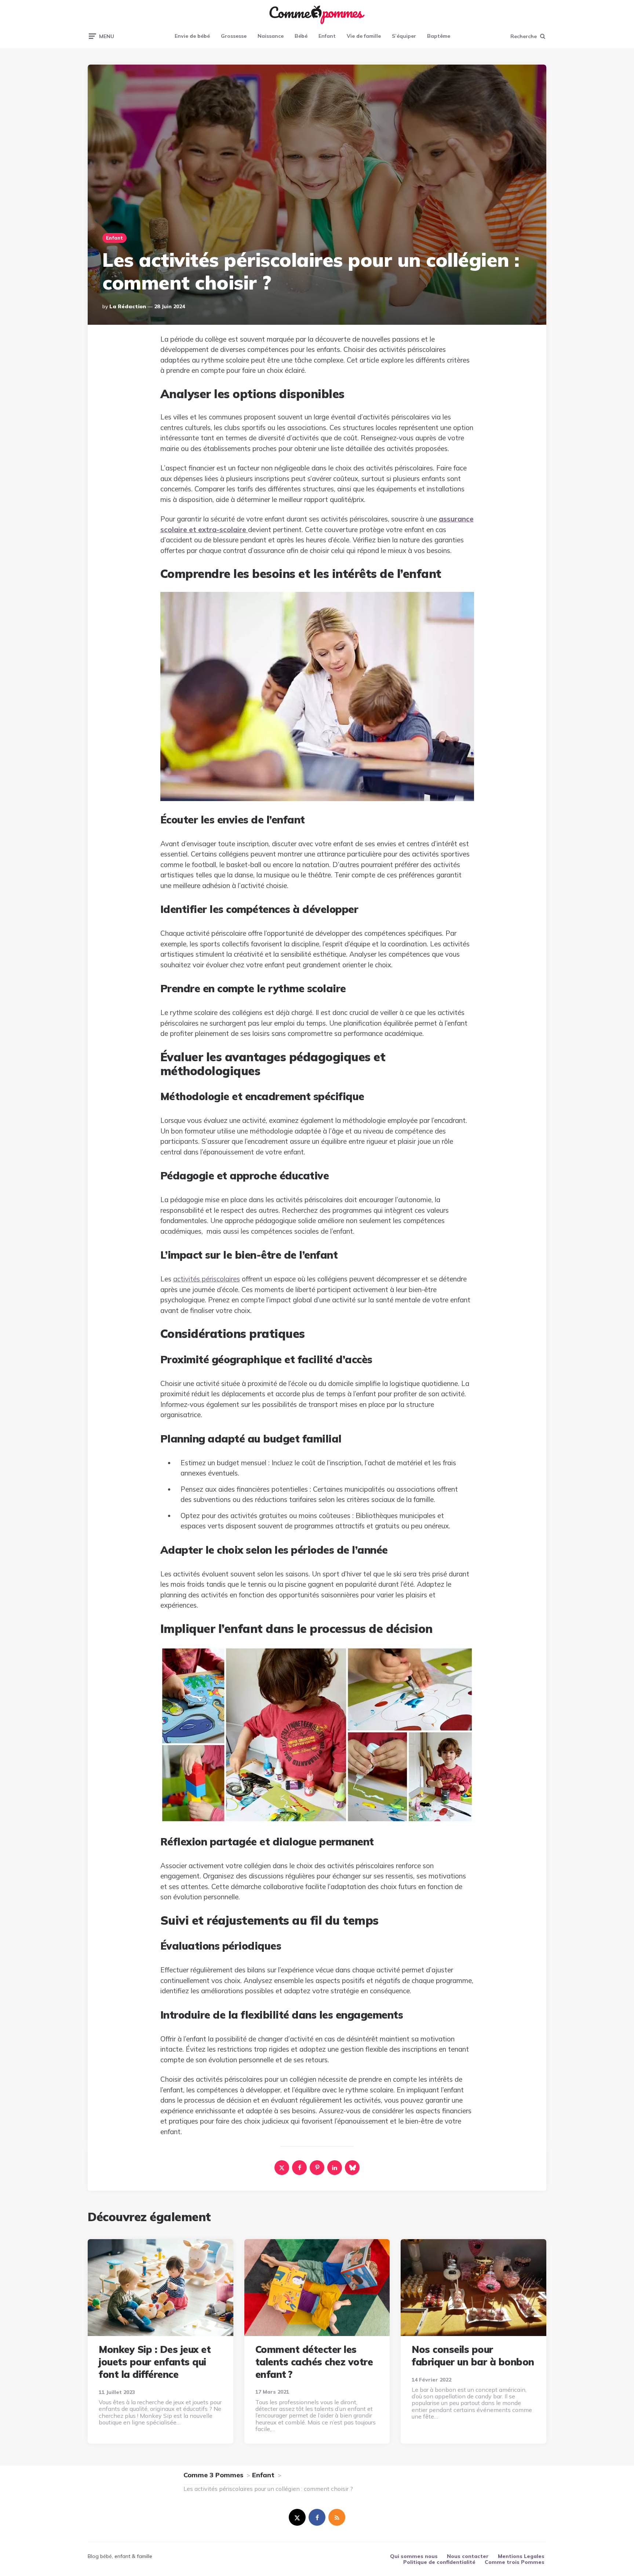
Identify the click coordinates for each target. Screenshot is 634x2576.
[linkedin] (335, 2168)
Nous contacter (468, 2556)
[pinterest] (317, 2168)
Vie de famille (364, 36)
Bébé (301, 36)
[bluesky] (352, 2168)
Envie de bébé (192, 36)
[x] (282, 2168)
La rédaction (128, 306)
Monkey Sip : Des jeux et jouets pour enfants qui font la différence (155, 2362)
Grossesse (234, 36)
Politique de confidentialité (439, 2562)
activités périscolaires (207, 1279)
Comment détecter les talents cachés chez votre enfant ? (314, 2362)
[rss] (337, 2517)
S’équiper (404, 36)
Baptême (439, 36)
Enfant (327, 36)
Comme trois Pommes (515, 2562)
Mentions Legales (521, 2556)
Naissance (271, 36)
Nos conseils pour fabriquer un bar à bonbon (473, 2356)
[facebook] (299, 2168)
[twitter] (297, 2517)
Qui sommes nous (414, 2556)
